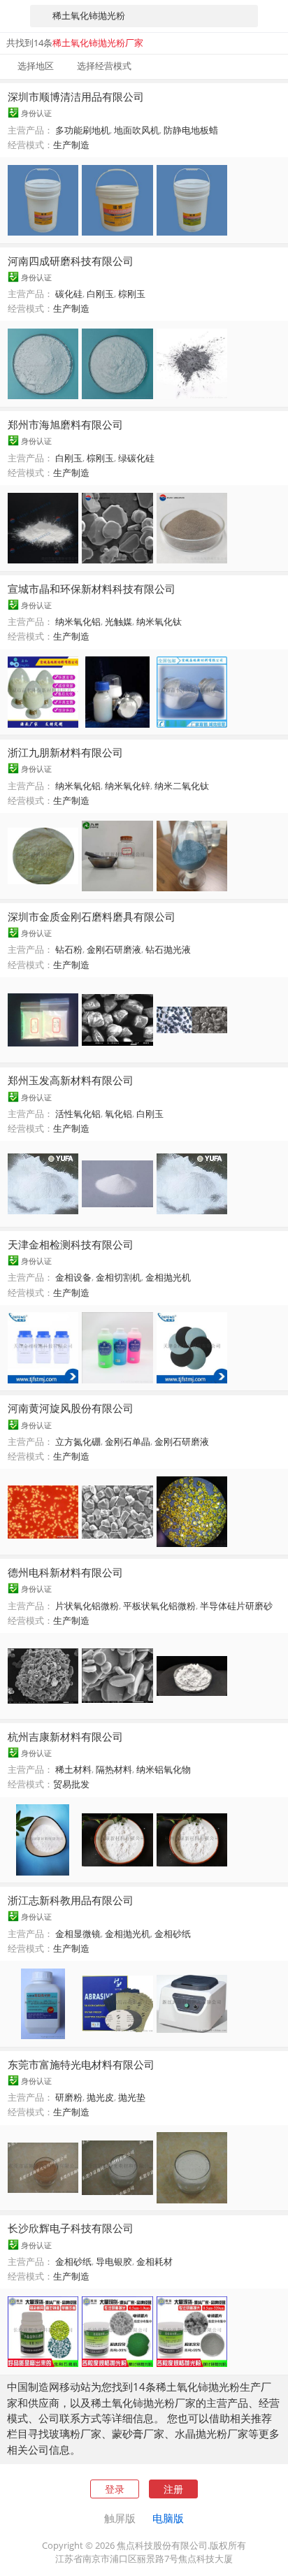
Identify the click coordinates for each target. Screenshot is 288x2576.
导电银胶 (114, 2261)
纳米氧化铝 (78, 621)
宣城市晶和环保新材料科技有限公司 (92, 589)
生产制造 (71, 145)
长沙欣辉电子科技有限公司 (71, 2228)
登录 (115, 2489)
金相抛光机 (168, 1277)
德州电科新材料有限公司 (65, 1572)
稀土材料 (73, 1769)
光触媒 (118, 621)
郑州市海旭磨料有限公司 (65, 424)
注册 (173, 2489)
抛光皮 (100, 2097)
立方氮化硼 (78, 1441)
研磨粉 (69, 2097)
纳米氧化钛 (159, 621)
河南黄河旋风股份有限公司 (71, 1408)
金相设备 (73, 1277)
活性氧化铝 (78, 1114)
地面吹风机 (137, 130)
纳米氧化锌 (128, 786)
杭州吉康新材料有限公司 (65, 1736)
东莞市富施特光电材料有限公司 (81, 2064)
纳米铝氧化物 (164, 1769)
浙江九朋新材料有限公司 (65, 752)
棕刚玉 (132, 294)
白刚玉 (100, 294)
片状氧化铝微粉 (87, 1606)
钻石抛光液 (168, 949)
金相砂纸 (173, 1934)
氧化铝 (118, 1114)
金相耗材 (154, 2261)
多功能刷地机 (82, 130)
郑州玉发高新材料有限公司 (71, 1080)
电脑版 (168, 2518)
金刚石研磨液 (114, 949)
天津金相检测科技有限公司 (71, 1244)
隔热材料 (114, 1769)
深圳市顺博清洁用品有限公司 (76, 96)
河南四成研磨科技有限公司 (71, 261)
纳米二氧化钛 (182, 786)
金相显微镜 (78, 1934)
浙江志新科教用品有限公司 (71, 1900)
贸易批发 (71, 1784)
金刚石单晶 (128, 1441)
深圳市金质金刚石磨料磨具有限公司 (92, 916)
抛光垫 (132, 2097)
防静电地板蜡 (191, 130)
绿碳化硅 (136, 458)
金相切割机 (118, 1277)
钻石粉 (69, 949)
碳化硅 (69, 294)
